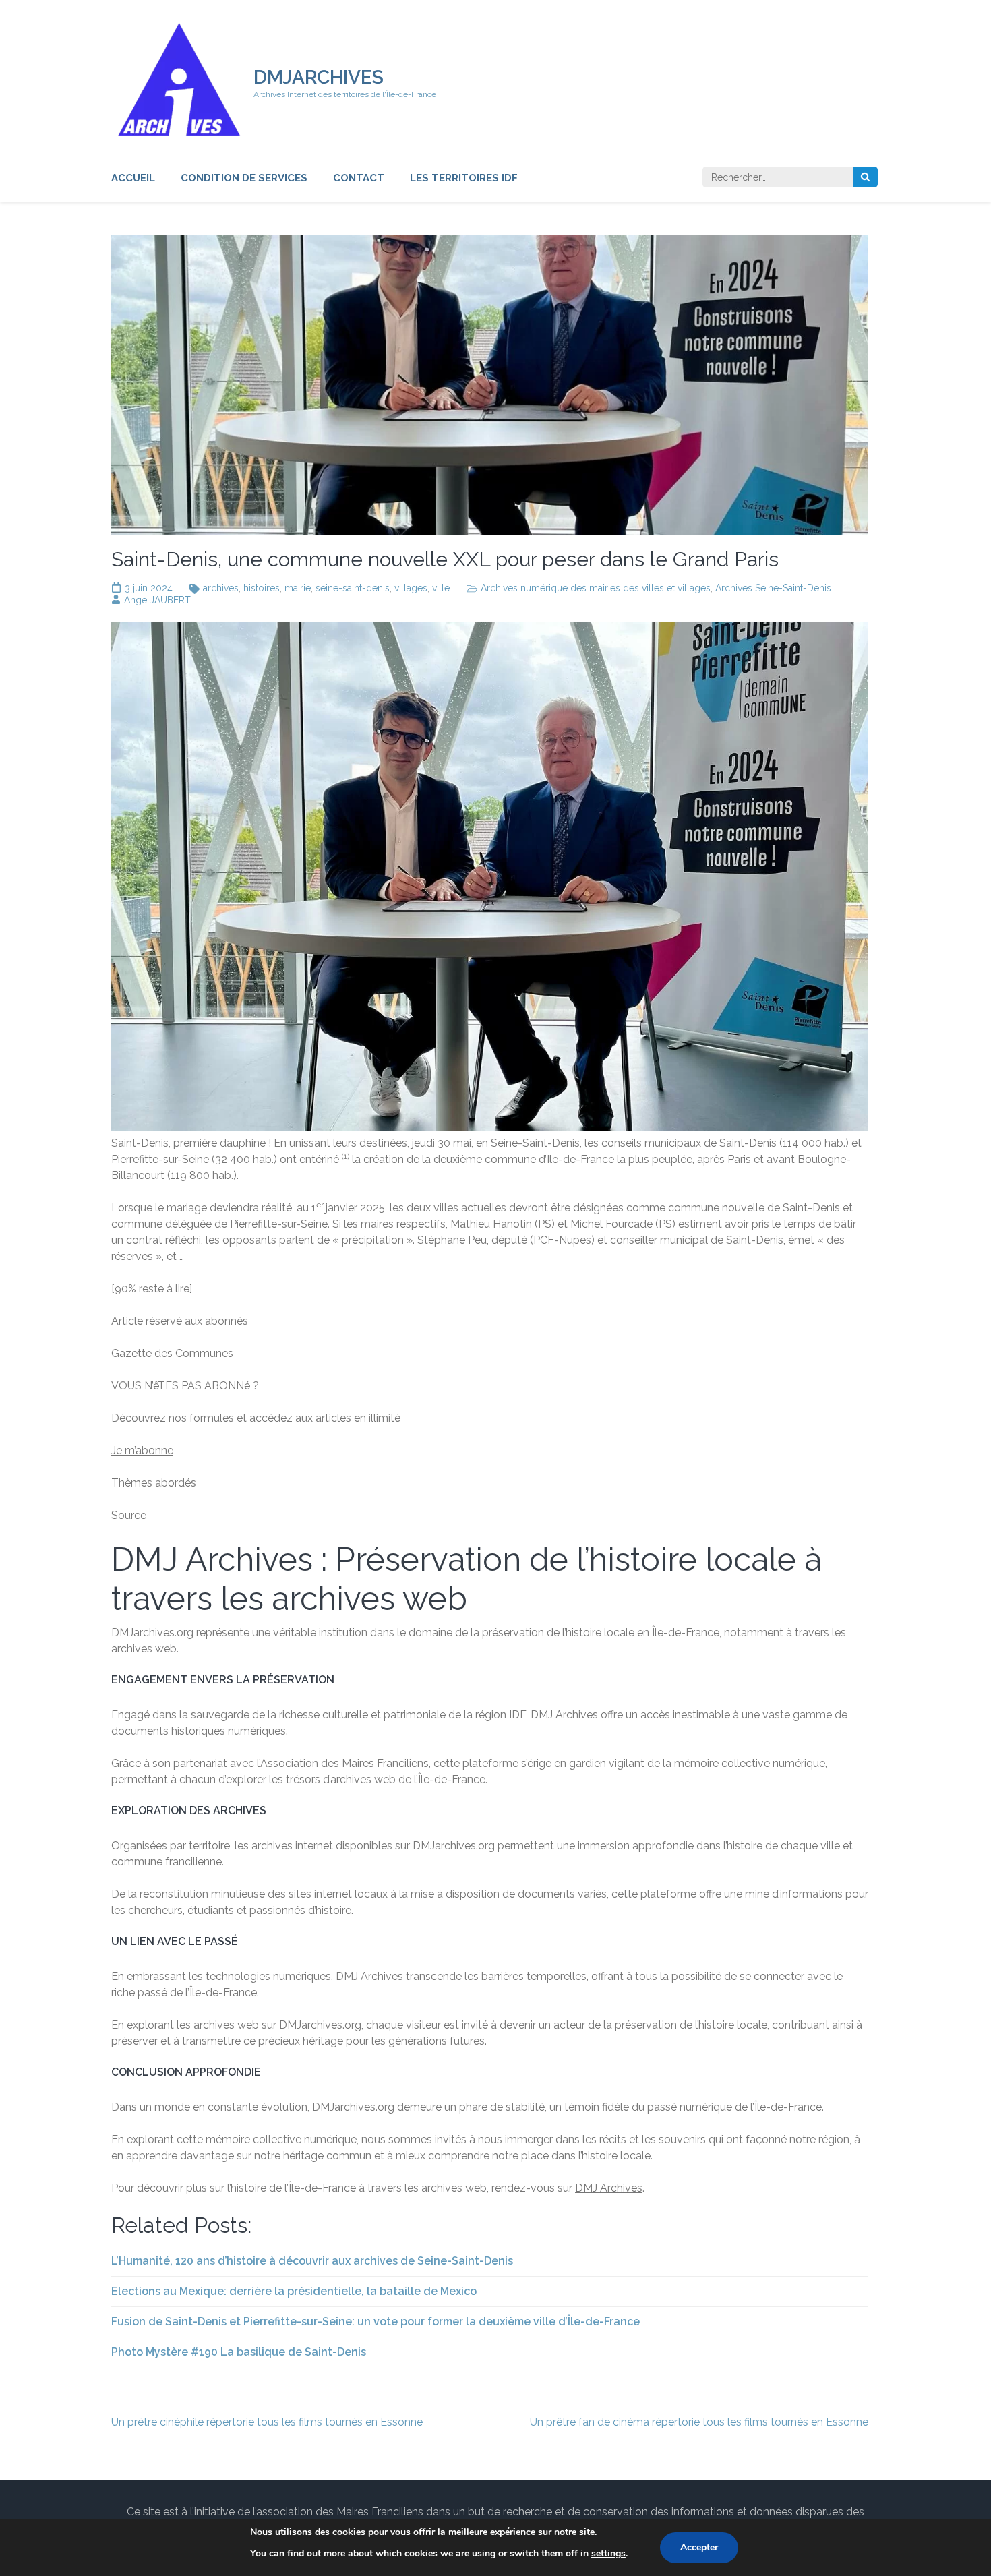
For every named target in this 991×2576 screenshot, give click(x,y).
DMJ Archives (609, 2188)
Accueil (133, 178)
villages (411, 588)
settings (608, 2553)
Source (129, 1515)
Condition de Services (244, 178)
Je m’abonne (142, 1450)
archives (221, 588)
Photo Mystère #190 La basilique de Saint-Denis (239, 2352)
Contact (359, 178)
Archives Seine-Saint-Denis (773, 588)
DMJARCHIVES (319, 77)
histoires (262, 588)
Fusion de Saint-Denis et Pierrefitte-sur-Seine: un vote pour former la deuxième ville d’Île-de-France (376, 2322)
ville (441, 588)
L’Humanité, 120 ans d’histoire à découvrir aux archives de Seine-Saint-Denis (312, 2261)
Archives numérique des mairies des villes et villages (596, 588)
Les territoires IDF (464, 178)
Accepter (699, 2547)
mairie (298, 588)
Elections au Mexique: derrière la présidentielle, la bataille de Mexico (294, 2291)
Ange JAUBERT (157, 600)
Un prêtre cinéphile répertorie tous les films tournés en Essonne (267, 2422)
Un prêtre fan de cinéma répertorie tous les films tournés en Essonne (699, 2422)
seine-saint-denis (353, 588)
